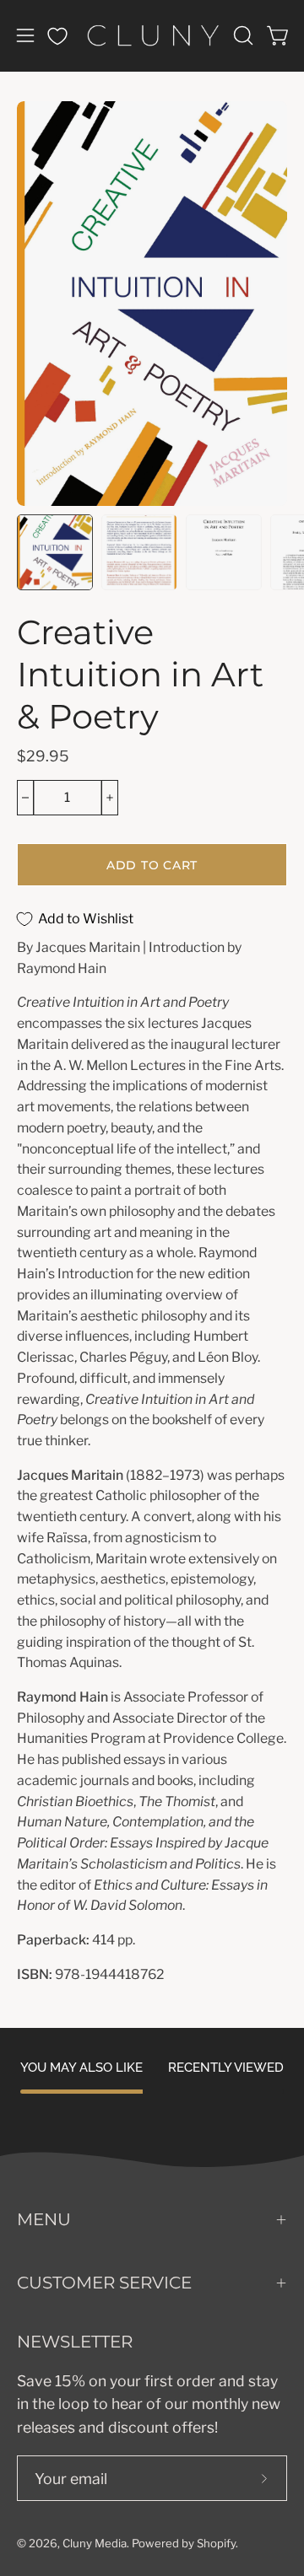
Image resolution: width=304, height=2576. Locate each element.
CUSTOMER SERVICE (104, 2283)
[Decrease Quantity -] (25, 798)
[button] (242, 35)
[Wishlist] (57, 36)
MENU (44, 2219)
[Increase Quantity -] (110, 798)
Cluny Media (95, 2543)
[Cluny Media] (152, 35)
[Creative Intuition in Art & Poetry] (55, 552)
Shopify (216, 2543)
